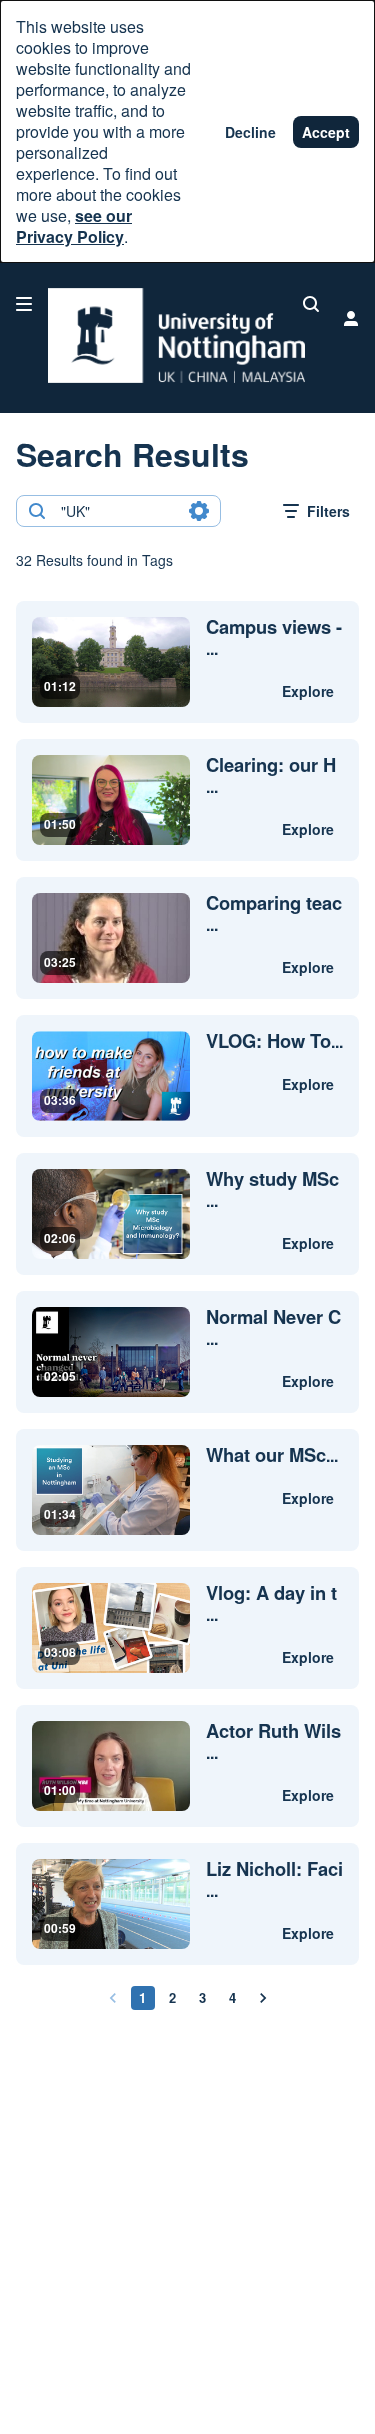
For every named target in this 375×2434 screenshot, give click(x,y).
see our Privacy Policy (74, 226)
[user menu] (351, 318)
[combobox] (117, 511)
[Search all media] (311, 304)
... (274, 638)
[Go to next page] (263, 1998)
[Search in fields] (199, 511)
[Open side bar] (24, 304)
